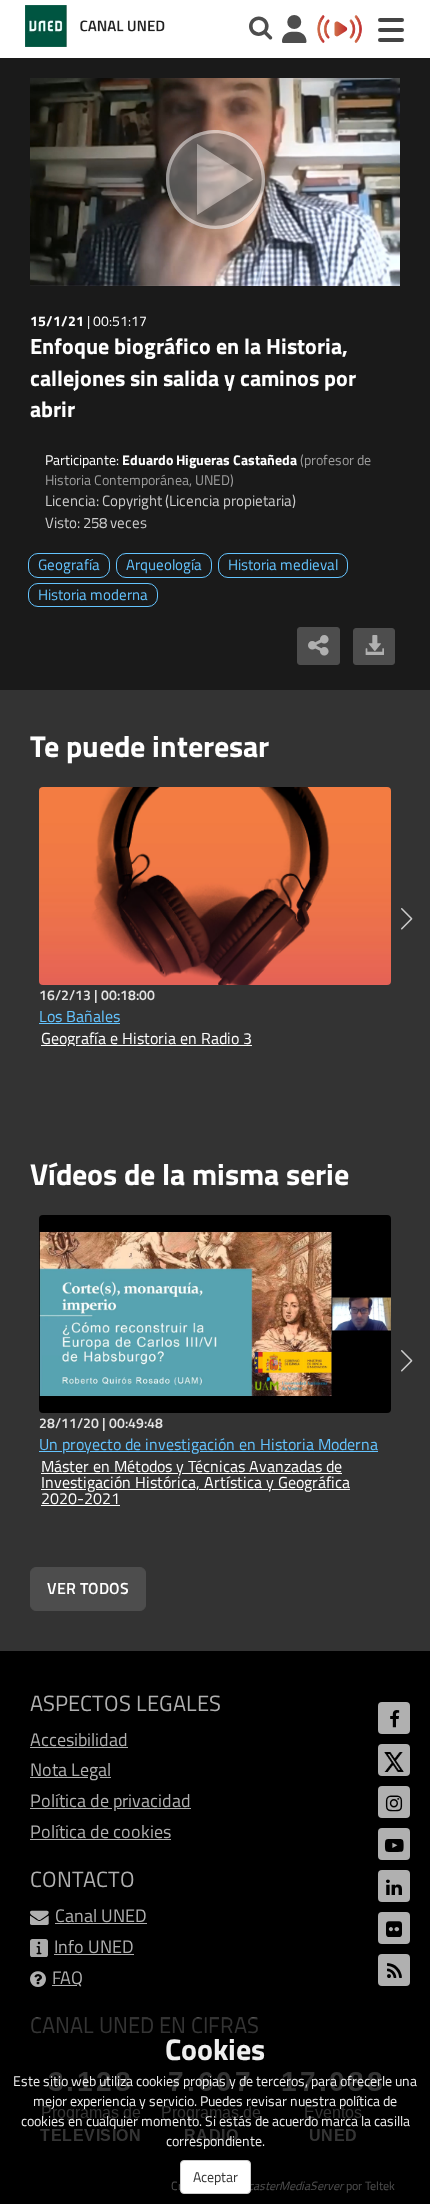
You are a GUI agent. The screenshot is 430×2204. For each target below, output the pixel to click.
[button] (406, 919)
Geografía (69, 564)
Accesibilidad (79, 1739)
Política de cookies (100, 1831)
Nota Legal (70, 1769)
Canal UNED (101, 1915)
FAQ (67, 1977)
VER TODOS (88, 1588)
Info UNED (94, 1946)
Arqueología (164, 564)
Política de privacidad (110, 1800)
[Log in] (294, 31)
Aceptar (215, 2176)
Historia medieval (283, 564)
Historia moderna (93, 594)
